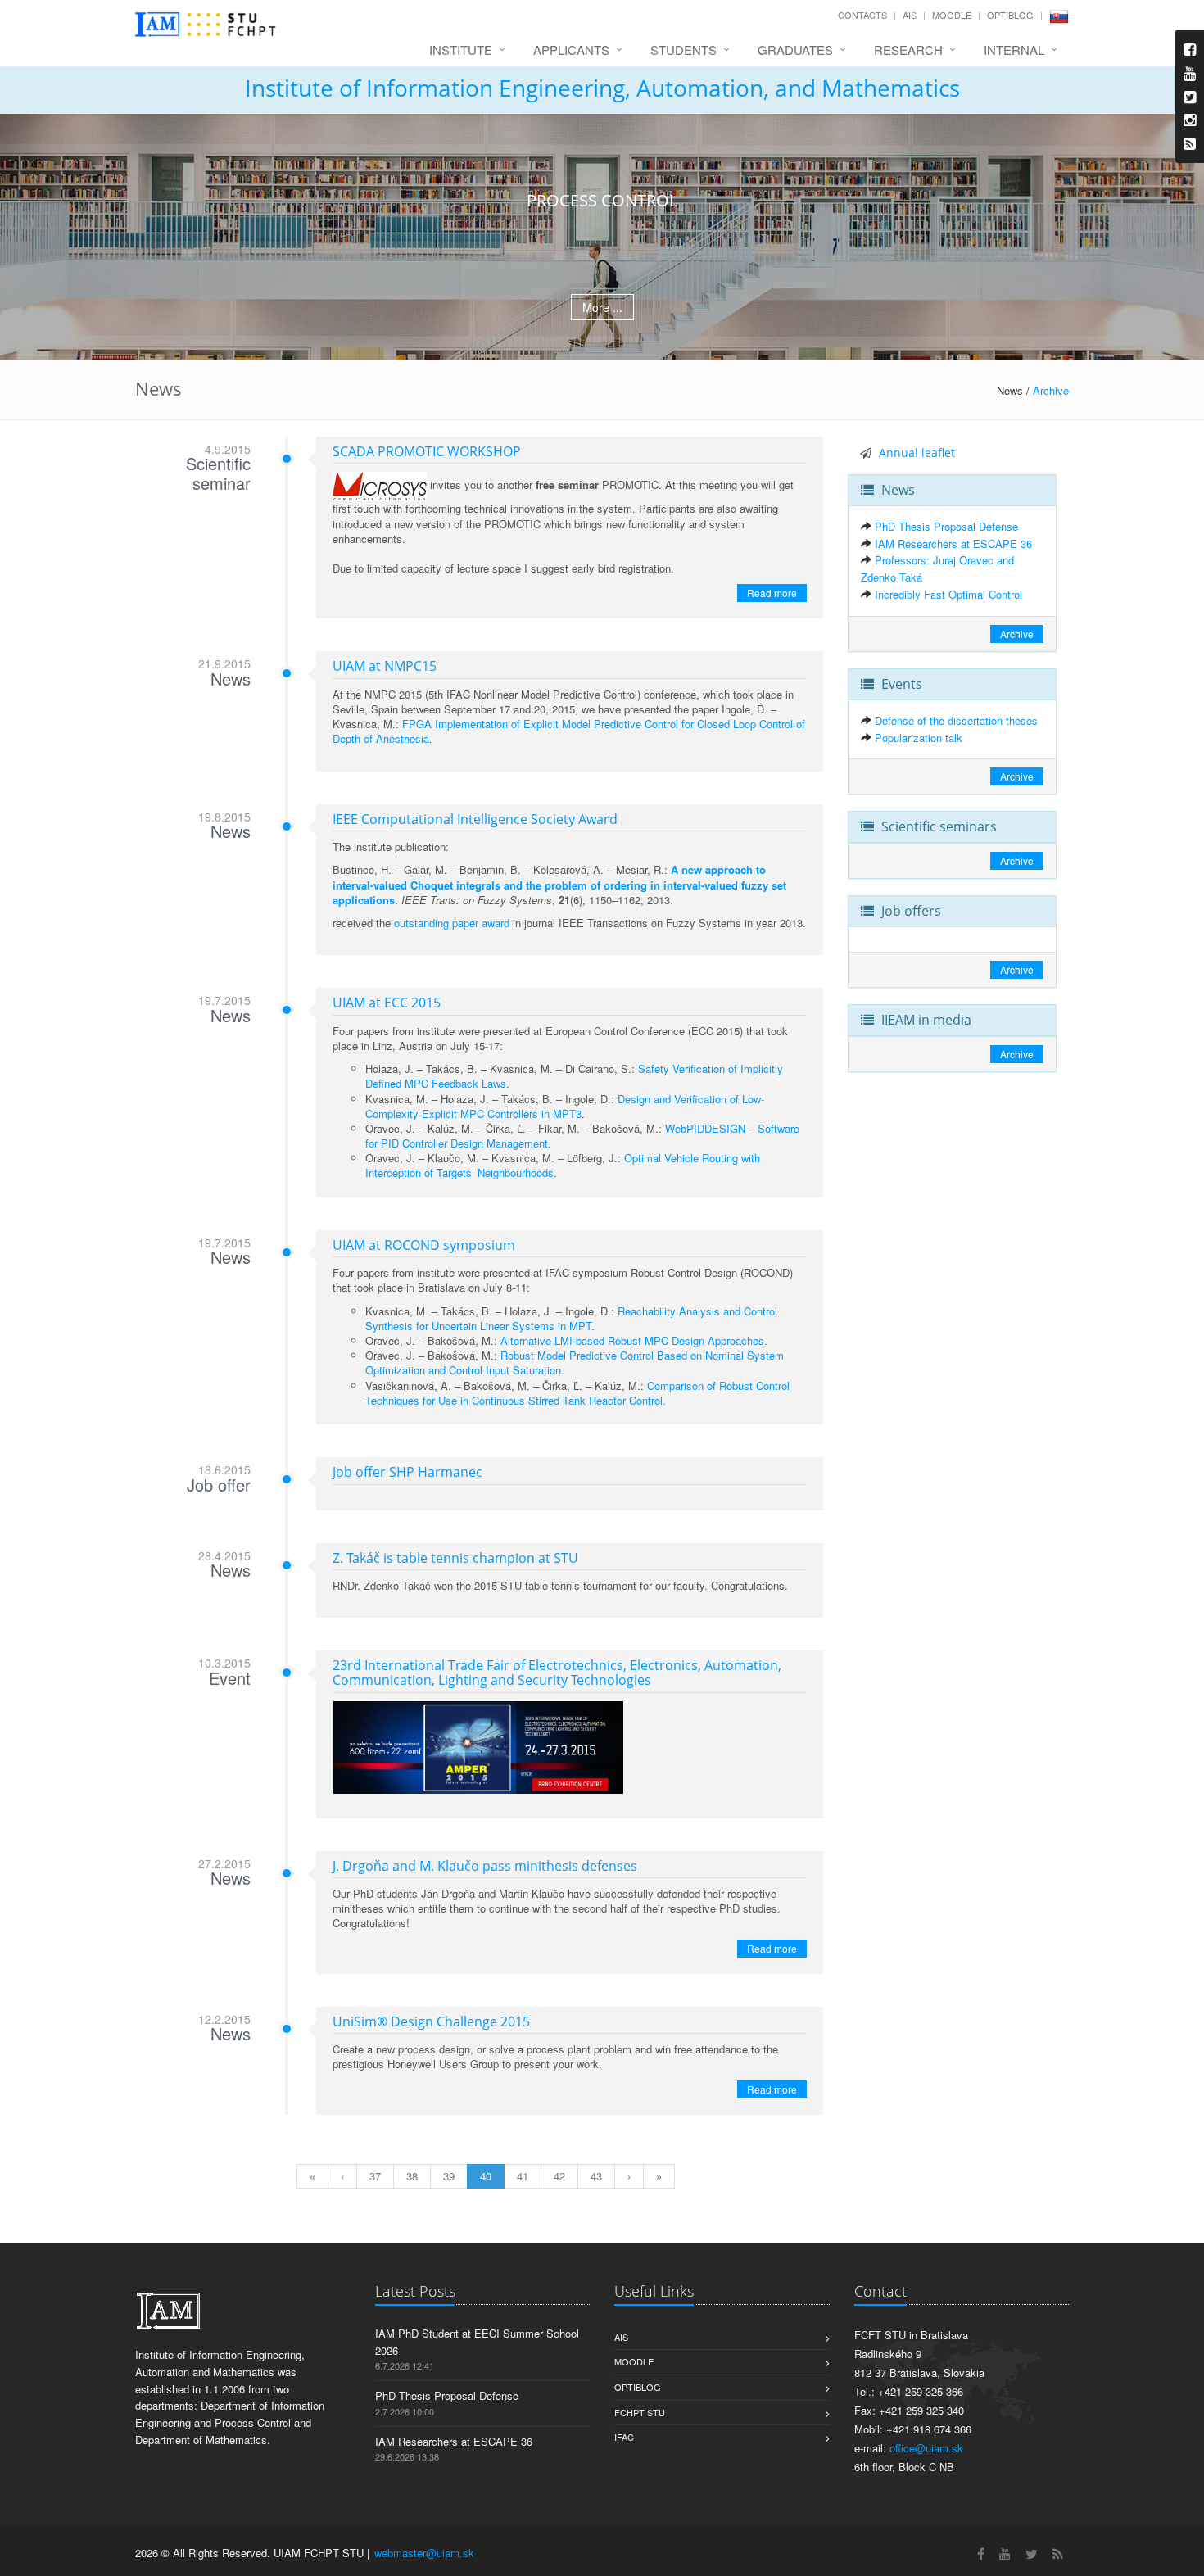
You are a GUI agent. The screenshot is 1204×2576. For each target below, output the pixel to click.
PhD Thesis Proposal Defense (946, 526)
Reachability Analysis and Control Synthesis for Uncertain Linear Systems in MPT (571, 1318)
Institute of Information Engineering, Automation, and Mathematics (602, 88)
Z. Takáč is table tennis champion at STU (455, 1558)
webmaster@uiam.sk (424, 2553)
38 (412, 2176)
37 (375, 2176)
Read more (772, 593)
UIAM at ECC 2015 (387, 1003)
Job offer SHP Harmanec (407, 1472)
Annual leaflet (917, 453)
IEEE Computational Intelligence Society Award (475, 819)
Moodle (952, 15)
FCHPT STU (640, 2412)
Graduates (795, 50)
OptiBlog (1010, 15)
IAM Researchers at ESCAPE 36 (953, 543)
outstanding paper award (452, 923)
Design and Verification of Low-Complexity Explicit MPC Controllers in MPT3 (565, 1106)
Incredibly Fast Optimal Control (948, 594)
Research (908, 50)
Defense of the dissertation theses (956, 720)
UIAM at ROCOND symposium (424, 1245)
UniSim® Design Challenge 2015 (431, 2021)
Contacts (862, 15)
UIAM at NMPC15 (385, 666)
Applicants (571, 50)
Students (683, 50)
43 (596, 2176)
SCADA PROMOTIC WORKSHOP (427, 451)
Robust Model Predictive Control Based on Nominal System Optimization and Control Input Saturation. (575, 1363)
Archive (1051, 390)
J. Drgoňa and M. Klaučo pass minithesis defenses (485, 1866)
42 (559, 2176)
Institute (461, 50)
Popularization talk (919, 738)
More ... (602, 307)
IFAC (624, 2437)
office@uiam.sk (926, 2448)
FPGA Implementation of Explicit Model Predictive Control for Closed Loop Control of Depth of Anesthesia (569, 731)
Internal (1014, 50)
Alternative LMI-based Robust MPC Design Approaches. (634, 1340)
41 (523, 2176)
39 (449, 2176)
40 (486, 2176)
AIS (910, 15)
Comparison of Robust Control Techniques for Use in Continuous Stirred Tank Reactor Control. (577, 1393)
